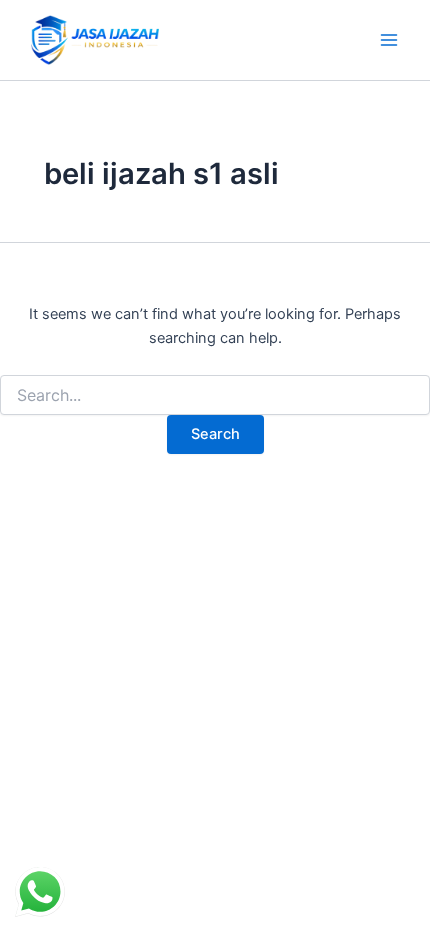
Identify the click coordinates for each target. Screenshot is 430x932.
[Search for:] (215, 395)
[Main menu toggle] (389, 40)
